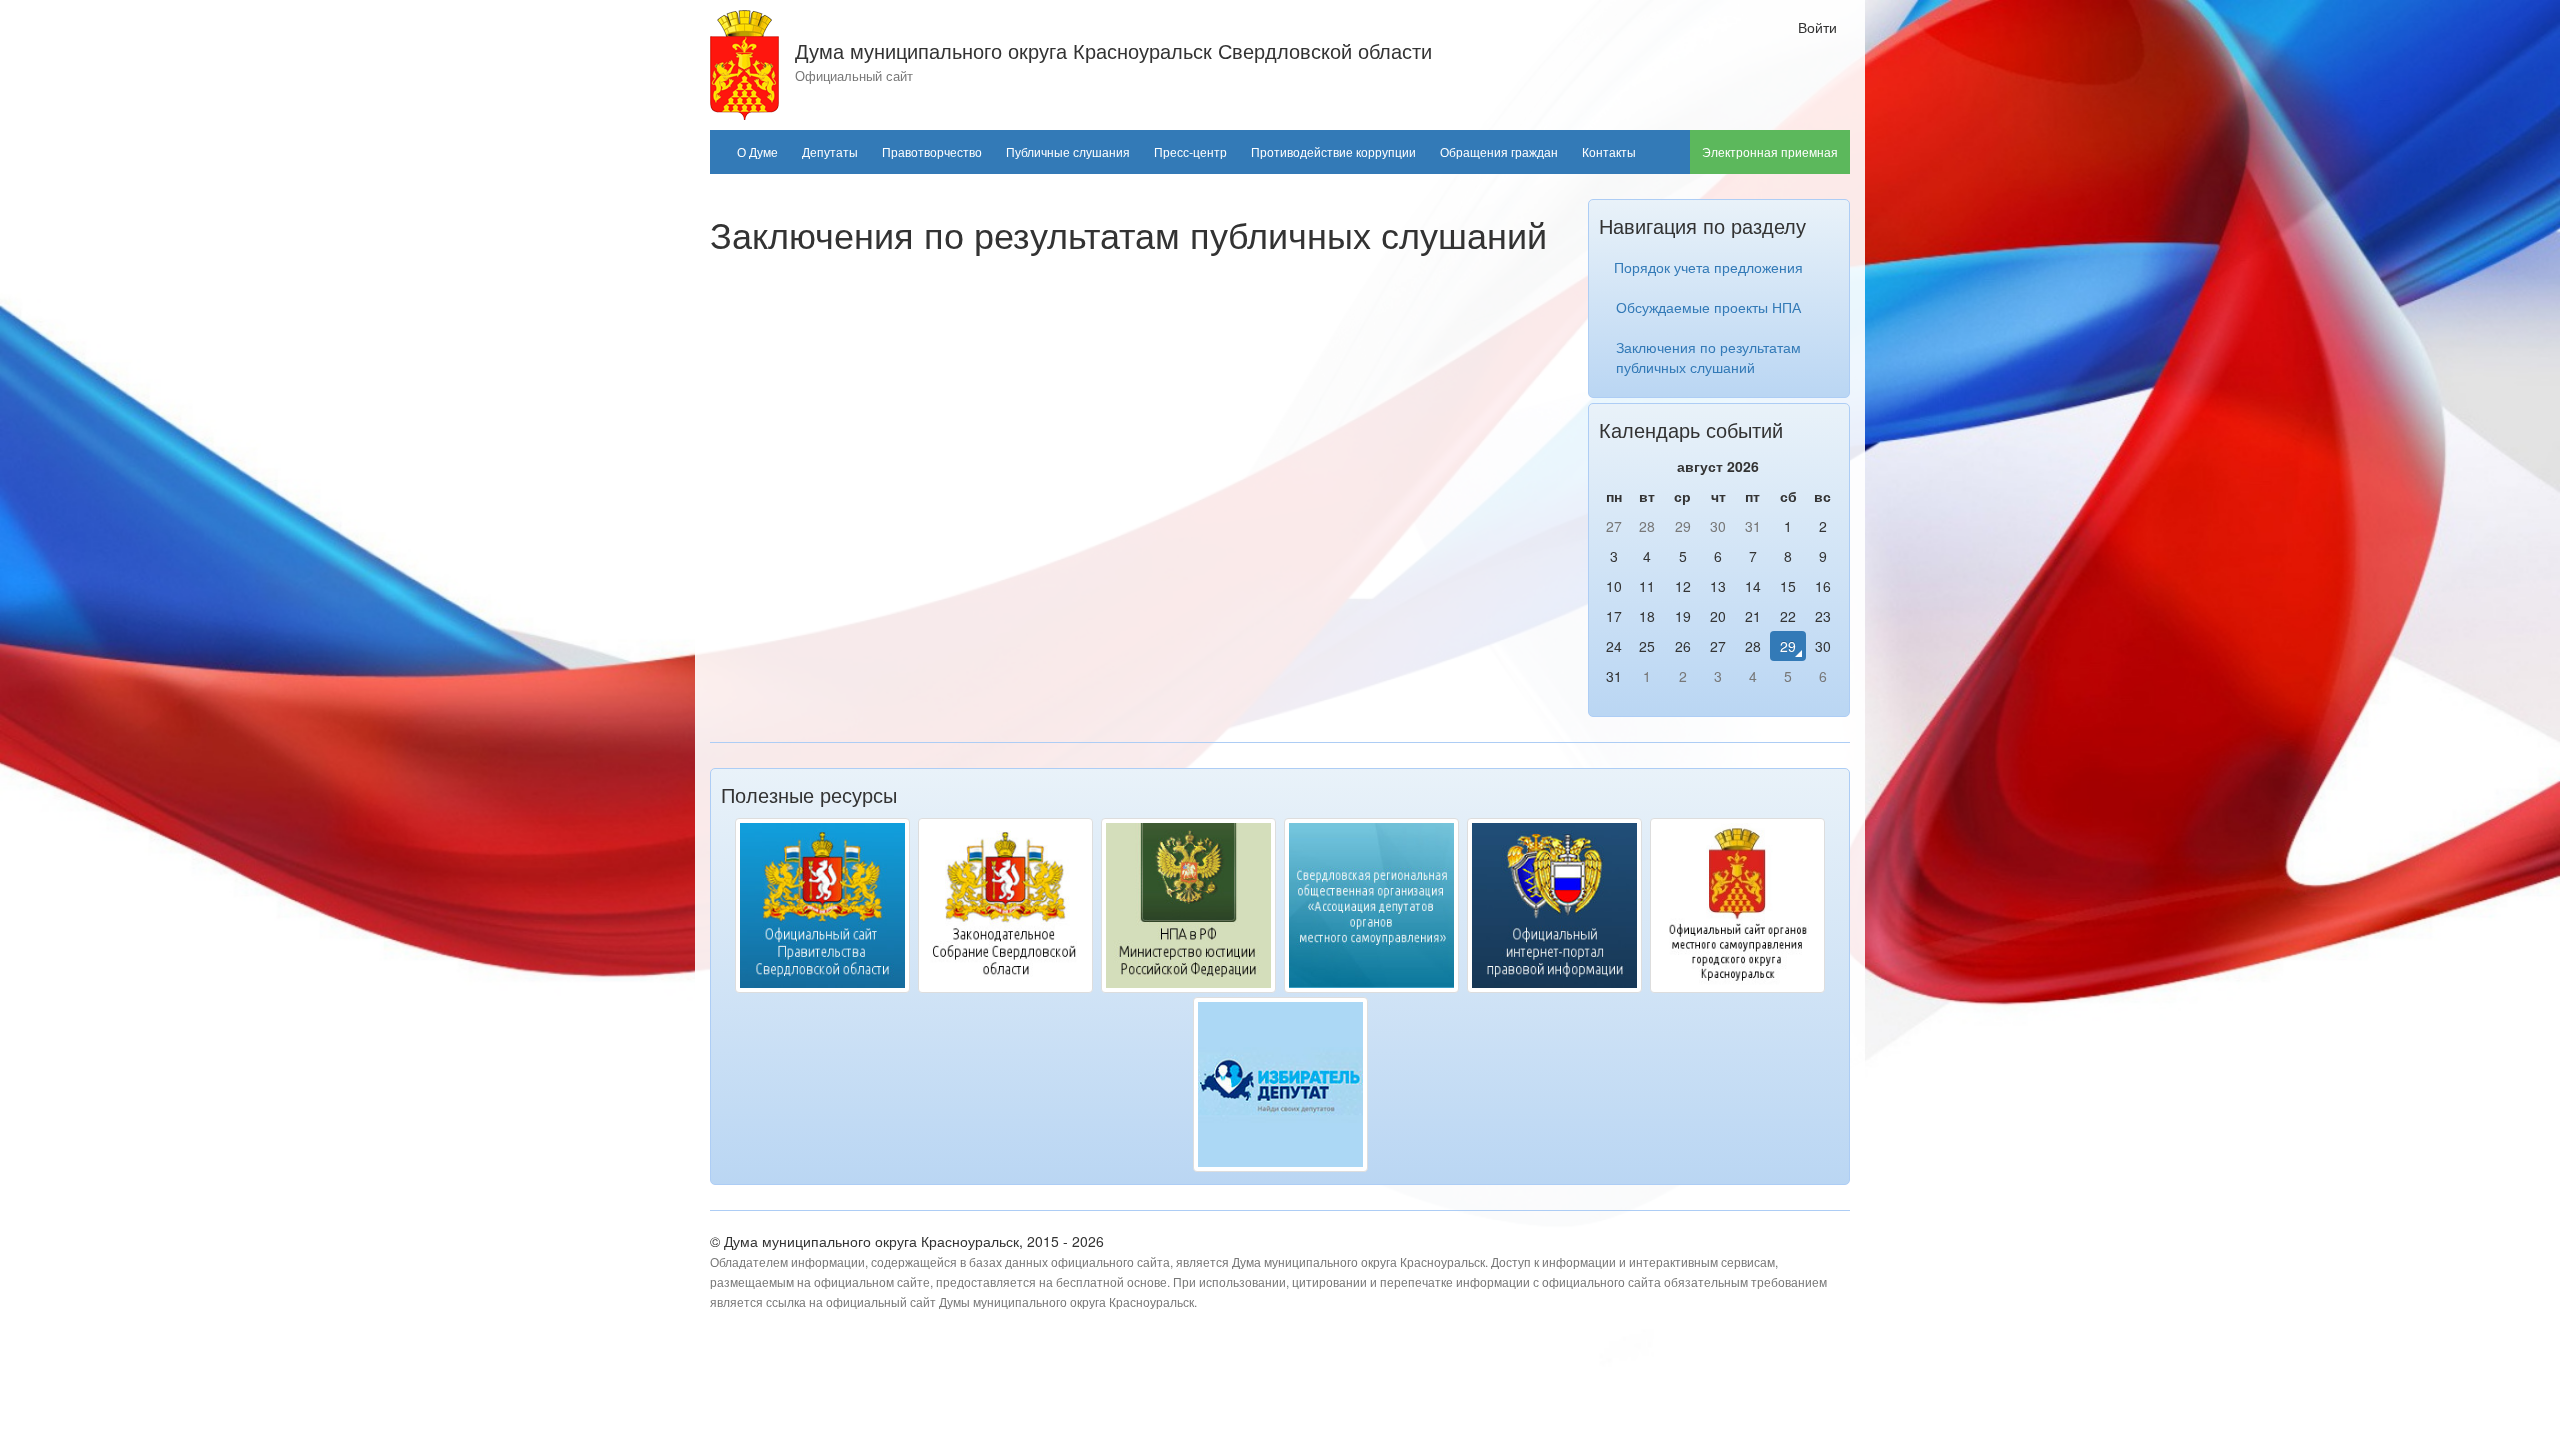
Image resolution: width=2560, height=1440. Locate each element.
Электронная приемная (1770, 152)
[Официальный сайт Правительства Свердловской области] (822, 905)
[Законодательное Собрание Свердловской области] (1005, 905)
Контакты (1609, 152)
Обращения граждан (1499, 152)
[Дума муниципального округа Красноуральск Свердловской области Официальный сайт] (744, 63)
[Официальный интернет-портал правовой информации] (1554, 905)
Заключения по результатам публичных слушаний (1708, 357)
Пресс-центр (1190, 152)
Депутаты (830, 152)
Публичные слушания (1068, 152)
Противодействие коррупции (1333, 152)
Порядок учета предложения (1708, 267)
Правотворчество (932, 152)
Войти (1817, 27)
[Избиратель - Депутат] (1280, 1084)
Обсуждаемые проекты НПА (1708, 307)
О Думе (757, 152)
